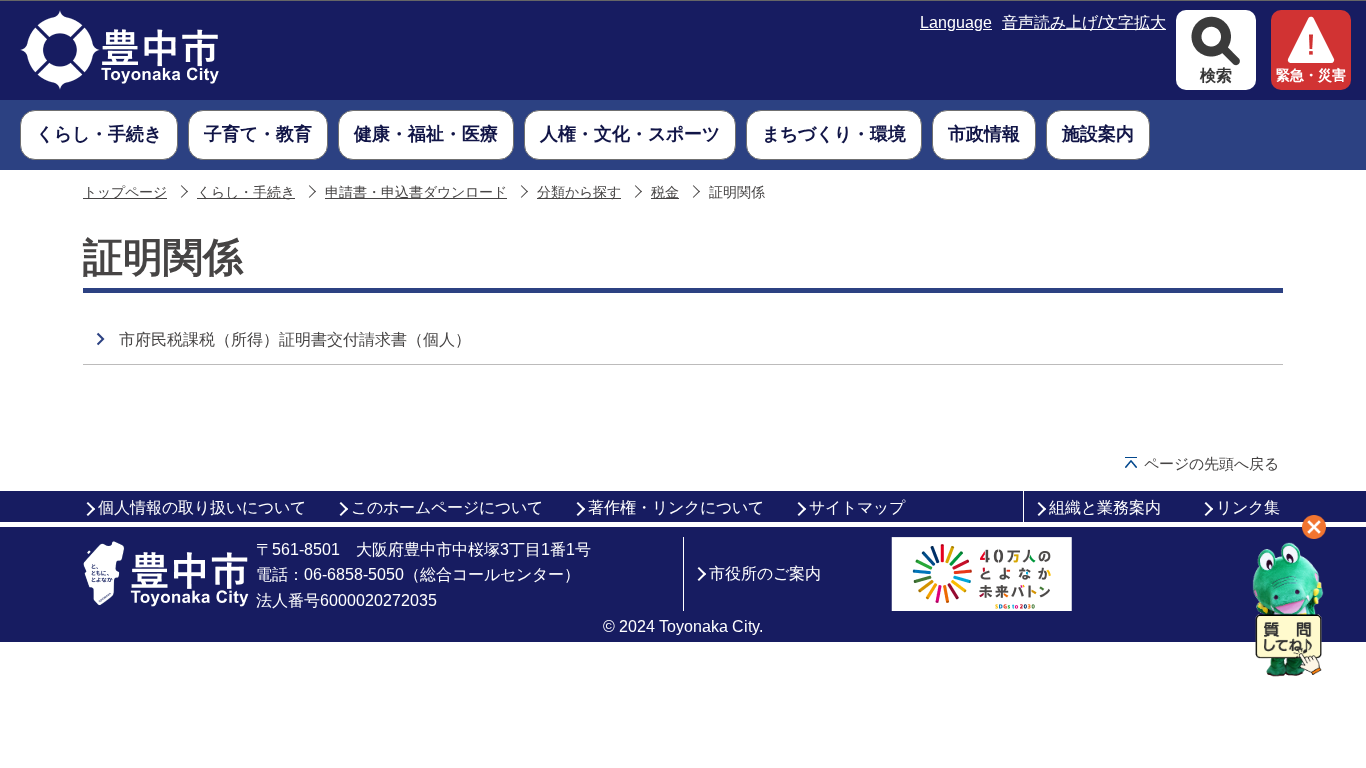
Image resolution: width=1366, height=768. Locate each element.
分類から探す (579, 192)
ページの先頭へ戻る (1211, 463)
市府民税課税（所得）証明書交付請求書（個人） (295, 339)
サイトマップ (857, 507)
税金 (665, 192)
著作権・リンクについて (676, 507)
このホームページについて (447, 507)
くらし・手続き (246, 192)
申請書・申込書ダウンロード (416, 192)
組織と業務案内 (1105, 507)
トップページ (125, 192)
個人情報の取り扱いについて (202, 507)
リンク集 (1248, 507)
